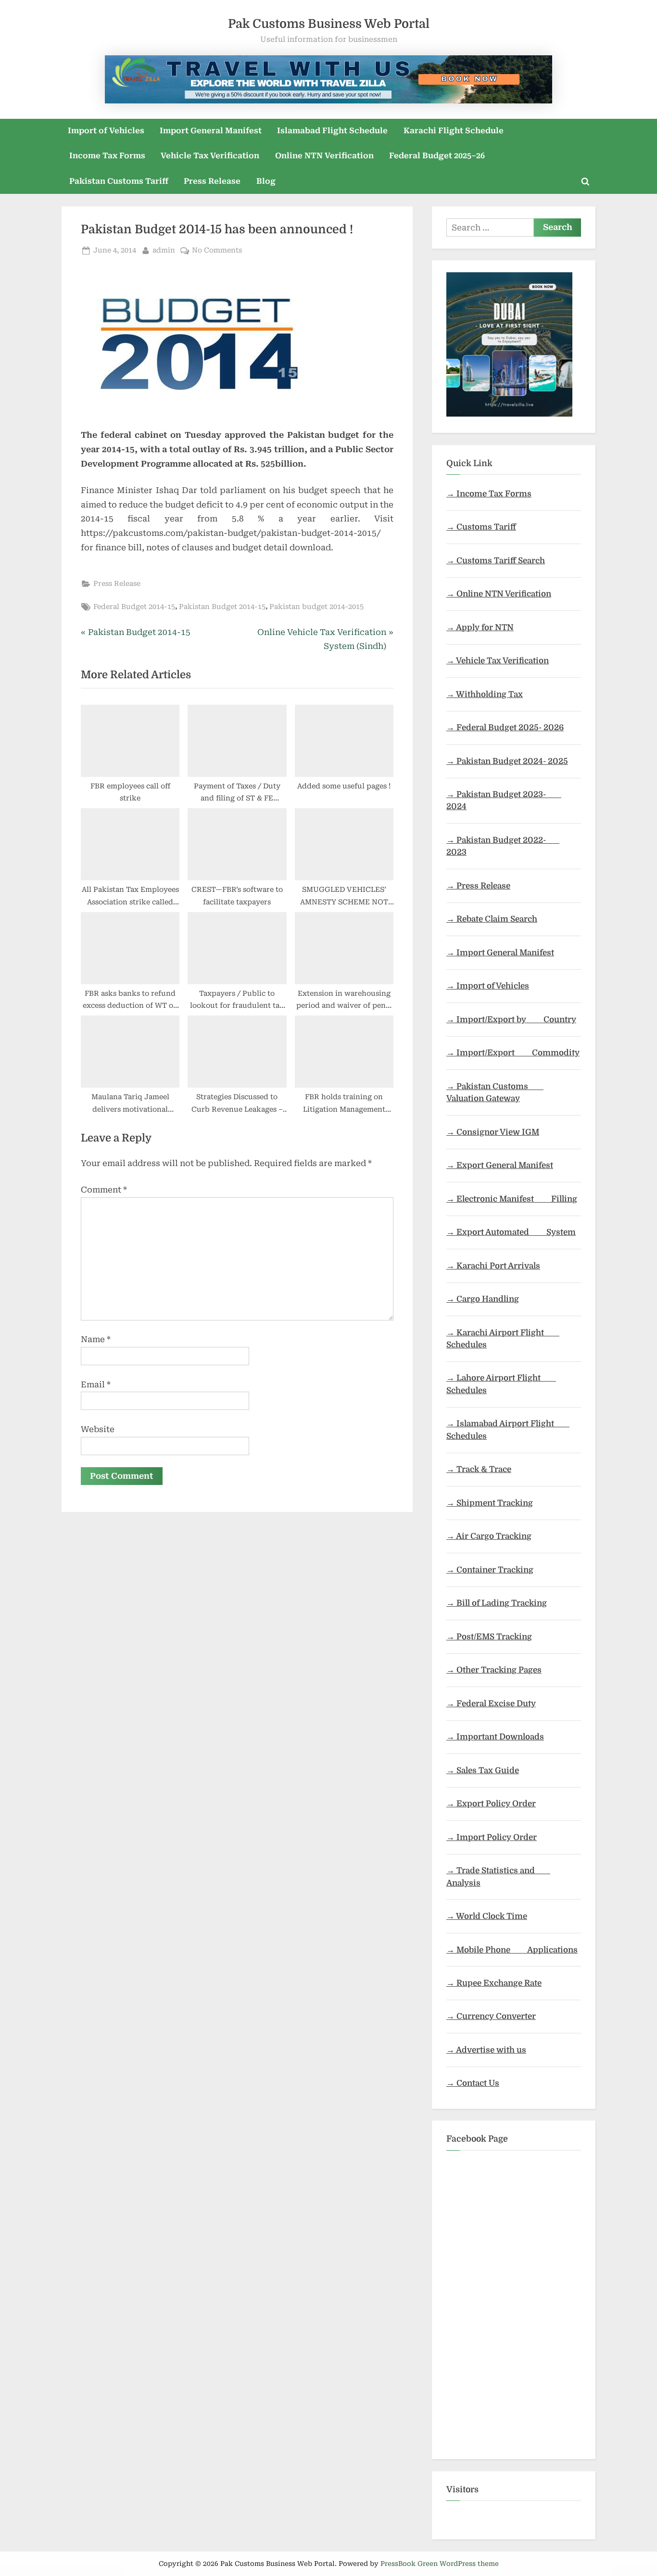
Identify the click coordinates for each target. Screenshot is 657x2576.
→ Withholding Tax (485, 694)
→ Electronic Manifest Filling (512, 1199)
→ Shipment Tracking (490, 1503)
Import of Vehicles (106, 131)
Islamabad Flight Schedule (332, 131)
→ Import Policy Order (492, 1837)
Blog (266, 181)
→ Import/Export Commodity (513, 1053)
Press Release (212, 181)
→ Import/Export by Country (511, 1020)
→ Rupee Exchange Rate (494, 1983)
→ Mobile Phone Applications (512, 1950)
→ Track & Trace (479, 1469)
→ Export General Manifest (500, 1165)
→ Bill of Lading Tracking (497, 1603)
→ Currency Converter (491, 2016)
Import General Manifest (211, 131)
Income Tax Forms (107, 156)
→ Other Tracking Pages (494, 1670)
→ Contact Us (473, 2083)
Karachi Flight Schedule (454, 131)
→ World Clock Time (487, 1916)
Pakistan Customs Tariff (119, 181)
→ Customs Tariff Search (496, 561)
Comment (104, 1190)
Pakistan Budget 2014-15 (222, 607)
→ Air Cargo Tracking (489, 1536)
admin (164, 250)
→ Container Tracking (490, 1570)
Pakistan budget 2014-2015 (316, 607)
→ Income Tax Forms (489, 494)
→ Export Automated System (511, 1232)
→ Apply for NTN (480, 628)
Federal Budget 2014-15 (134, 607)
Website (98, 1429)
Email (96, 1384)
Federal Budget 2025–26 (437, 156)
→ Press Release (478, 886)
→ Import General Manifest (500, 953)
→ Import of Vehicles (488, 986)
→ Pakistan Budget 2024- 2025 (507, 761)
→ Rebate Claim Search (492, 919)
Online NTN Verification (324, 156)
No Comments (217, 251)
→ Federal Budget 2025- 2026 (505, 728)
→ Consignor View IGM (493, 1132)
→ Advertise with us (486, 2050)
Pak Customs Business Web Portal (329, 24)
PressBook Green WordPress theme (440, 2563)
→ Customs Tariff (481, 527)
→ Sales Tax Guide (483, 1770)
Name (96, 1339)
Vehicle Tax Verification (210, 156)
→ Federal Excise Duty (491, 1704)
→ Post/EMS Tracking (489, 1637)
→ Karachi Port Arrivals (493, 1266)
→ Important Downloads (495, 1737)
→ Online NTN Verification (499, 594)
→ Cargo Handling (483, 1299)
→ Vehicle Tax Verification (498, 661)
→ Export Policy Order (491, 1804)
